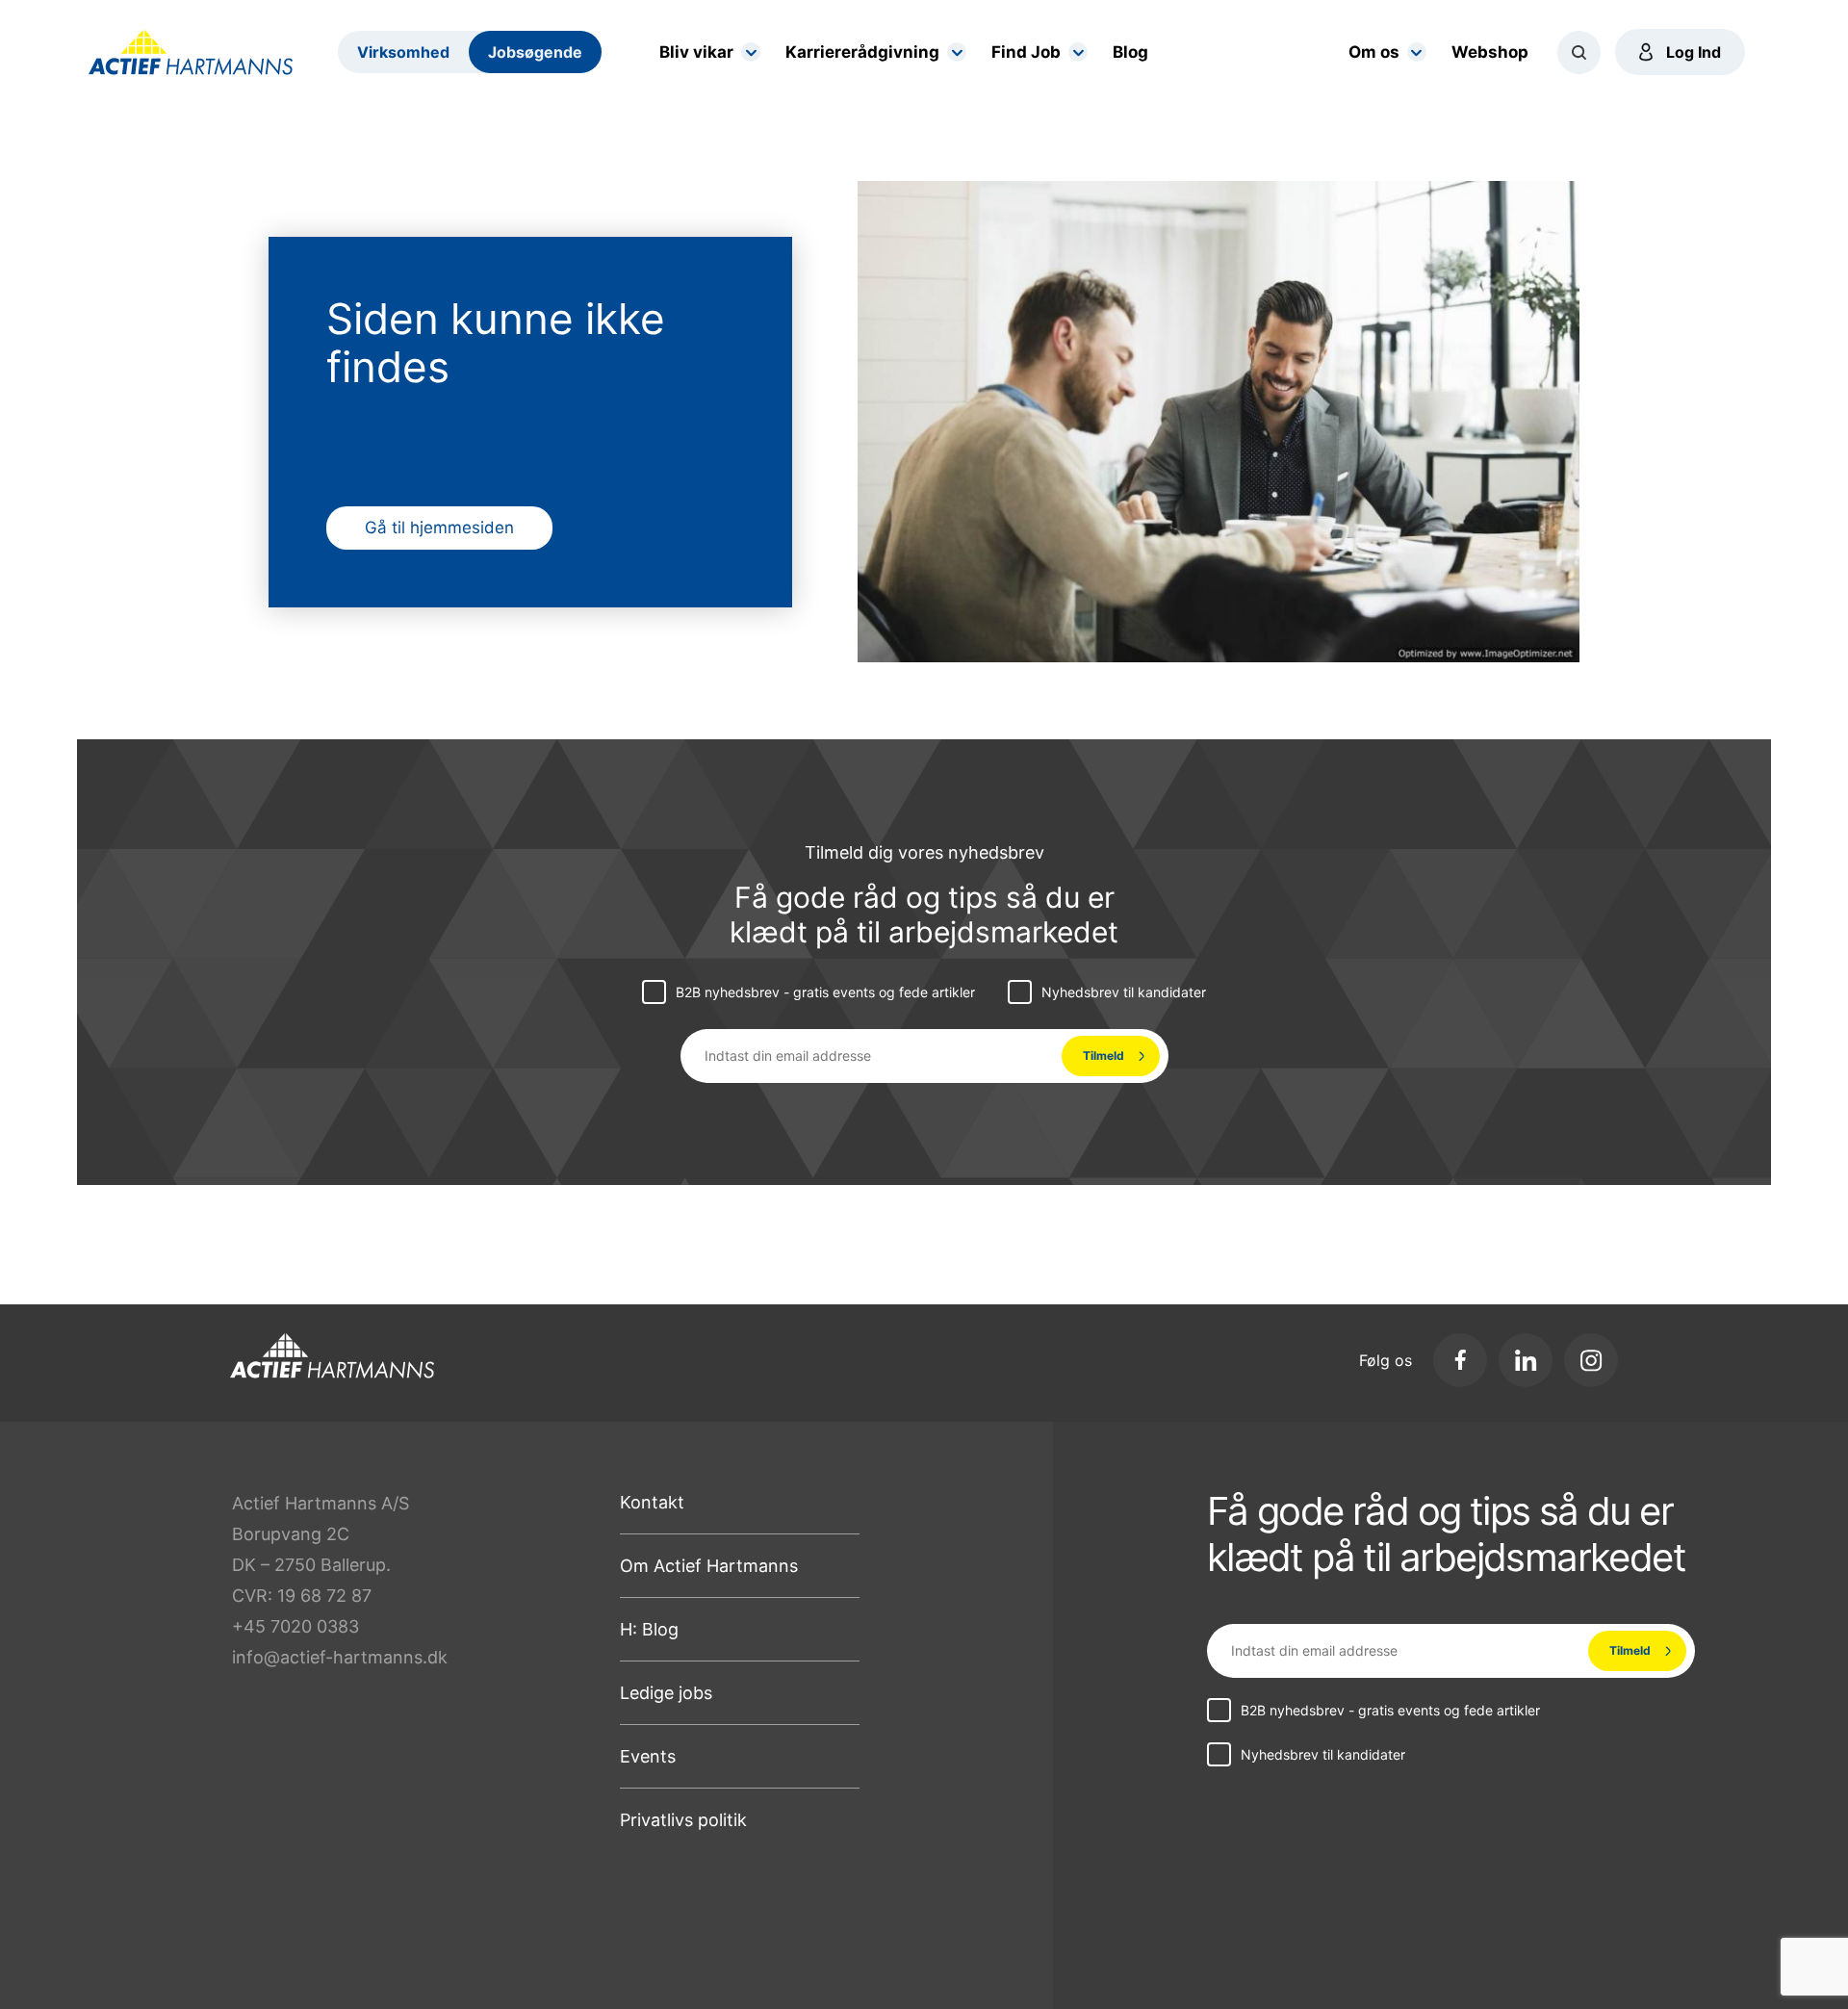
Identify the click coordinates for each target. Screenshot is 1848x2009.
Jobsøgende (535, 52)
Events (648, 1756)
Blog (1130, 52)
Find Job (1026, 52)
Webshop (1490, 52)
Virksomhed (403, 52)
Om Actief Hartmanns (709, 1566)
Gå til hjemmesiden (439, 528)
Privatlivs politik (683, 1820)
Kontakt (652, 1502)
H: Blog (649, 1629)
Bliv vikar (696, 52)
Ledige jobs (666, 1693)
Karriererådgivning (862, 52)
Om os (1374, 52)
